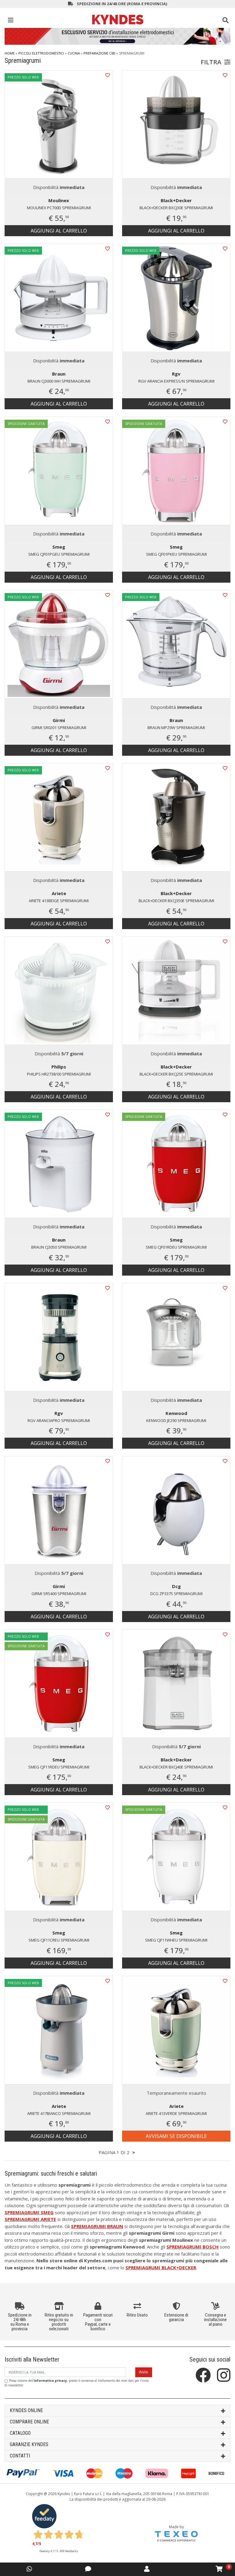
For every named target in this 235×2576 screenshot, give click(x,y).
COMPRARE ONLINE (29, 2422)
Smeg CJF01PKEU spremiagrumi (176, 554)
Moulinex (59, 200)
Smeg (59, 547)
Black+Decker (176, 200)
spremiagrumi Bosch (192, 2247)
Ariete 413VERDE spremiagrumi (176, 2113)
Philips (59, 1067)
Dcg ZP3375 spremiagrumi (176, 1594)
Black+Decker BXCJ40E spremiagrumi (176, 1767)
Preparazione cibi (99, 53)
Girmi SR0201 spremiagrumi (59, 728)
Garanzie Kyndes (29, 2444)
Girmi (59, 720)
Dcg (176, 1586)
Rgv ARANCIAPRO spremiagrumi (59, 1420)
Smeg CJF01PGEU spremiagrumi (59, 554)
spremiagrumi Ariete (30, 2219)
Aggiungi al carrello (59, 231)
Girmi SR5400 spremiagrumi (59, 1594)
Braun (59, 374)
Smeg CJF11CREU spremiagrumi (59, 1940)
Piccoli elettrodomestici (41, 53)
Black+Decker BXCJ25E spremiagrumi (176, 1074)
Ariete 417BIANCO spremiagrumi (59, 2113)
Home (10, 53)
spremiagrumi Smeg (29, 2212)
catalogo (20, 2433)
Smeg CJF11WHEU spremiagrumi (176, 1940)
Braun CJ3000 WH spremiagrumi (59, 381)
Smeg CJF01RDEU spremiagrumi (176, 1247)
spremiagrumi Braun (97, 2226)
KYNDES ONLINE (26, 2410)
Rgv (176, 374)
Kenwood (176, 1413)
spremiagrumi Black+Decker (161, 2268)
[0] (219, 2569)
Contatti (20, 2456)
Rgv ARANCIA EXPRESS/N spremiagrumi (176, 381)
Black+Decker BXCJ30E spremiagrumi (176, 208)
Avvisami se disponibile (176, 2136)
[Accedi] (147, 2569)
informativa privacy (50, 2381)
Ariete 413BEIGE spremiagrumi (59, 901)
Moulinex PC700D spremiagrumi (59, 208)
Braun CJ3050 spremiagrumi (59, 1247)
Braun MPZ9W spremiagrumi (176, 728)
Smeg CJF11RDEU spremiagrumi (59, 1767)
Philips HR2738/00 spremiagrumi (59, 1074)
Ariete (59, 893)
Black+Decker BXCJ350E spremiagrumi (176, 901)
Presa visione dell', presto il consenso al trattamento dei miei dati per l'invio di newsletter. (77, 2383)
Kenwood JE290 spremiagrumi (176, 1420)
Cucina (74, 53)
